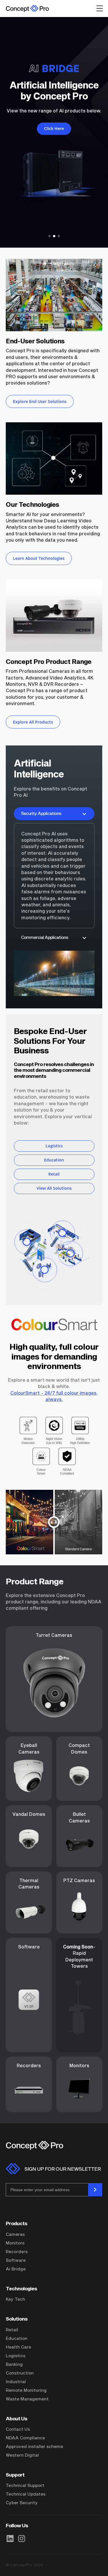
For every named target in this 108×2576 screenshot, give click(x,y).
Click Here (74, 126)
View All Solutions (54, 1188)
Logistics (54, 1146)
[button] (50, 236)
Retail (54, 1174)
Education (54, 1160)
